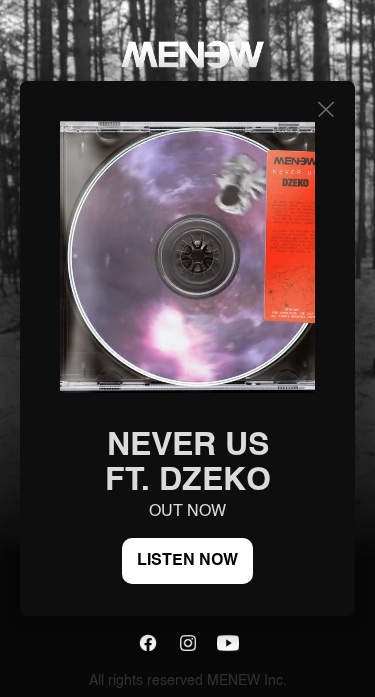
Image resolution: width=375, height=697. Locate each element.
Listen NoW (187, 561)
